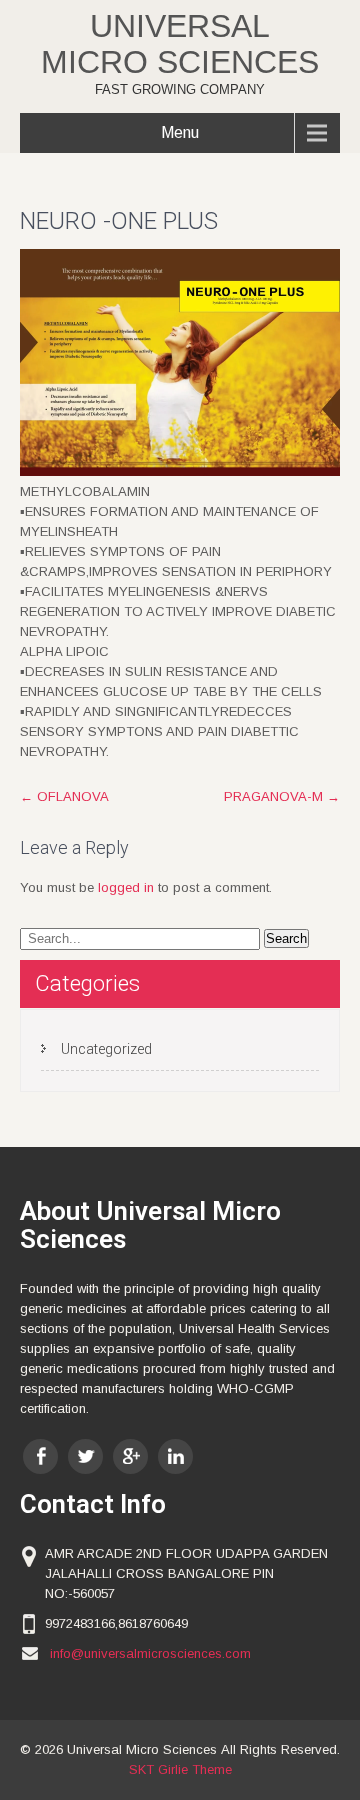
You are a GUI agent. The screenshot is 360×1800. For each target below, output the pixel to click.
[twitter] (85, 1456)
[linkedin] (175, 1456)
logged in (126, 887)
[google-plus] (130, 1456)
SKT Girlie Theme (180, 1769)
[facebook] (40, 1456)
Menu (180, 132)
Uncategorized (106, 1049)
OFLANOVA (64, 796)
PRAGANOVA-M (282, 796)
